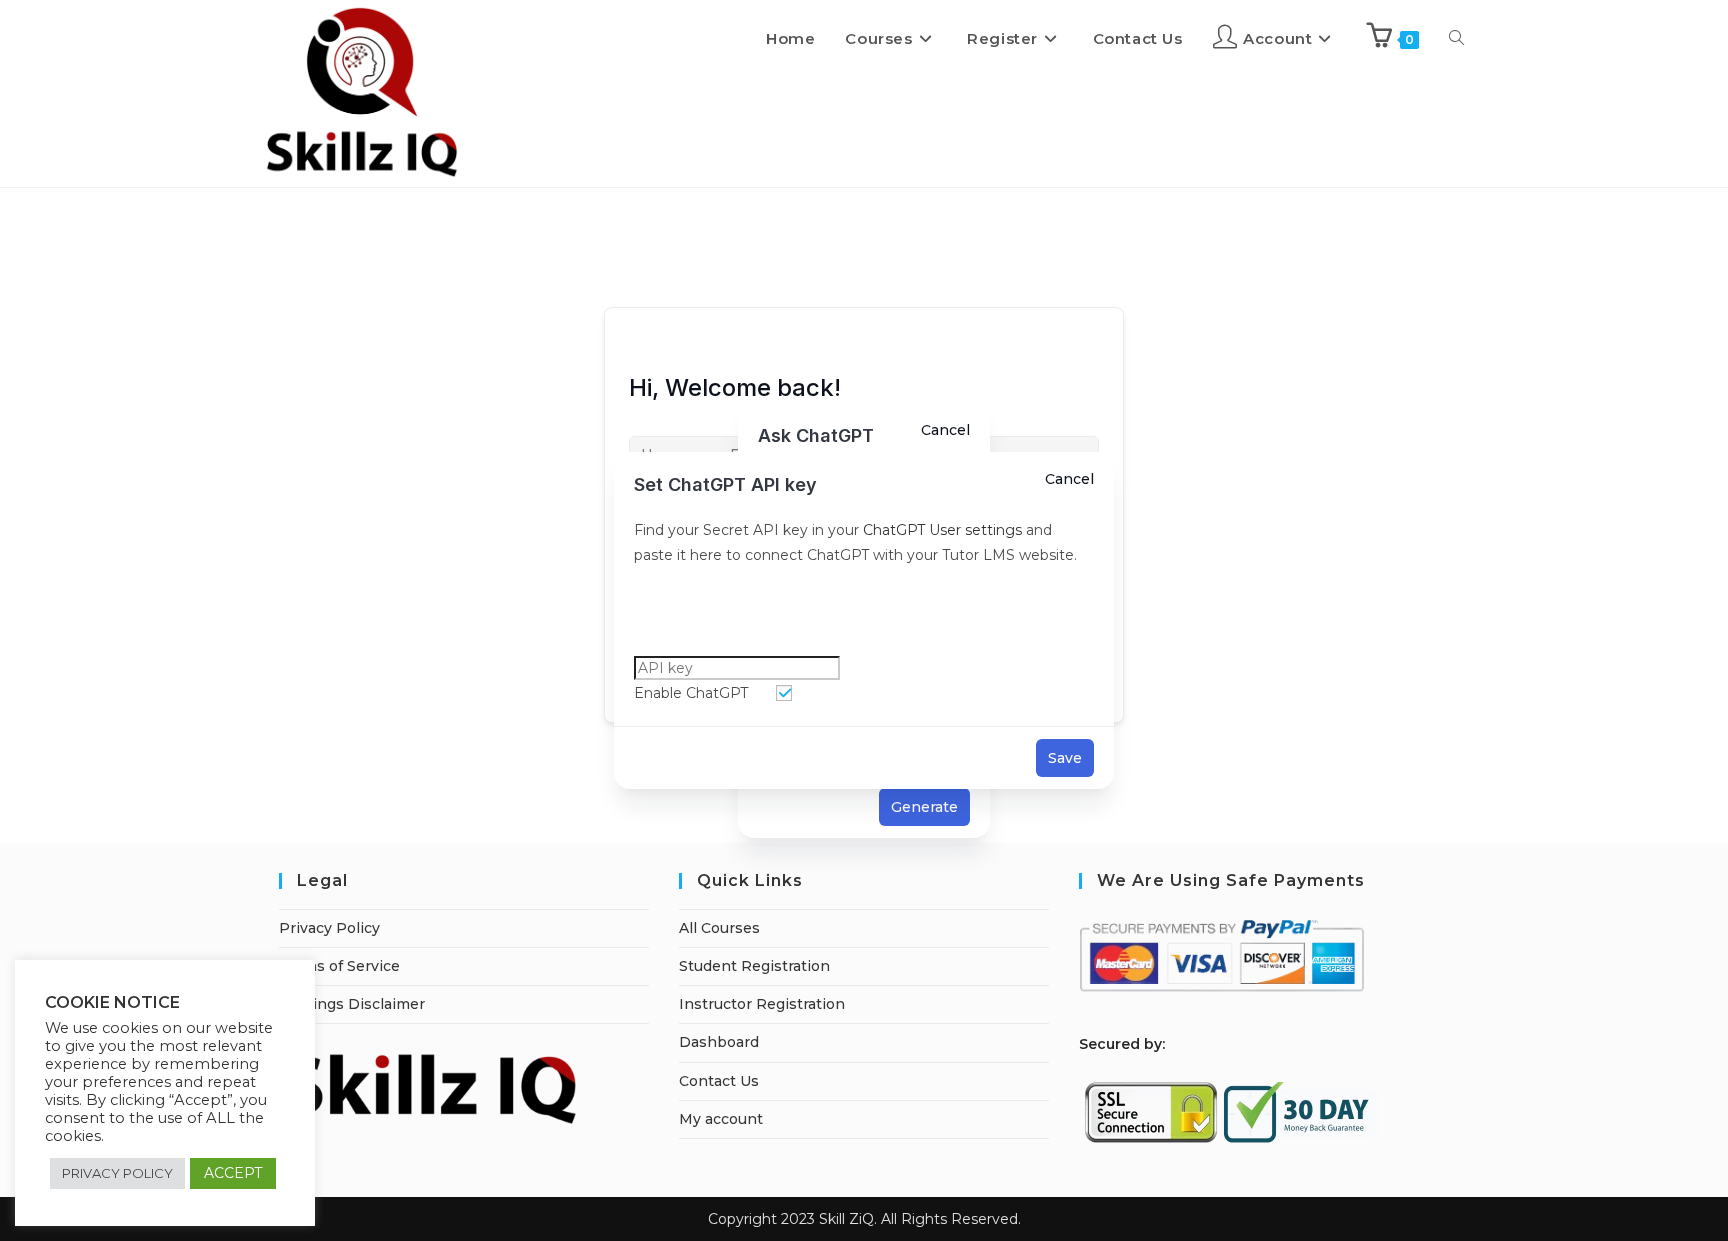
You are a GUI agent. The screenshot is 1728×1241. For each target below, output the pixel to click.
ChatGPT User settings (940, 530)
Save (1065, 758)
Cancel (1069, 479)
